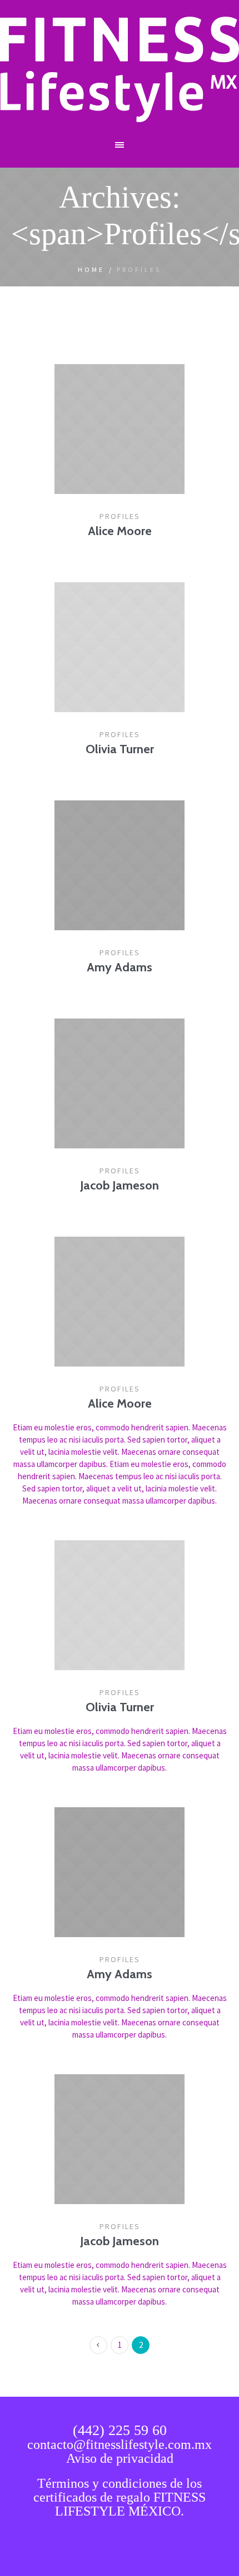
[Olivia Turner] (120, 647)
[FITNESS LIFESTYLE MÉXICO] (120, 69)
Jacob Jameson (120, 1185)
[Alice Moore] (120, 429)
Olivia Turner (120, 749)
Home (91, 269)
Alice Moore (120, 531)
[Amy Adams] (120, 865)
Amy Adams (120, 967)
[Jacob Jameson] (120, 1083)
